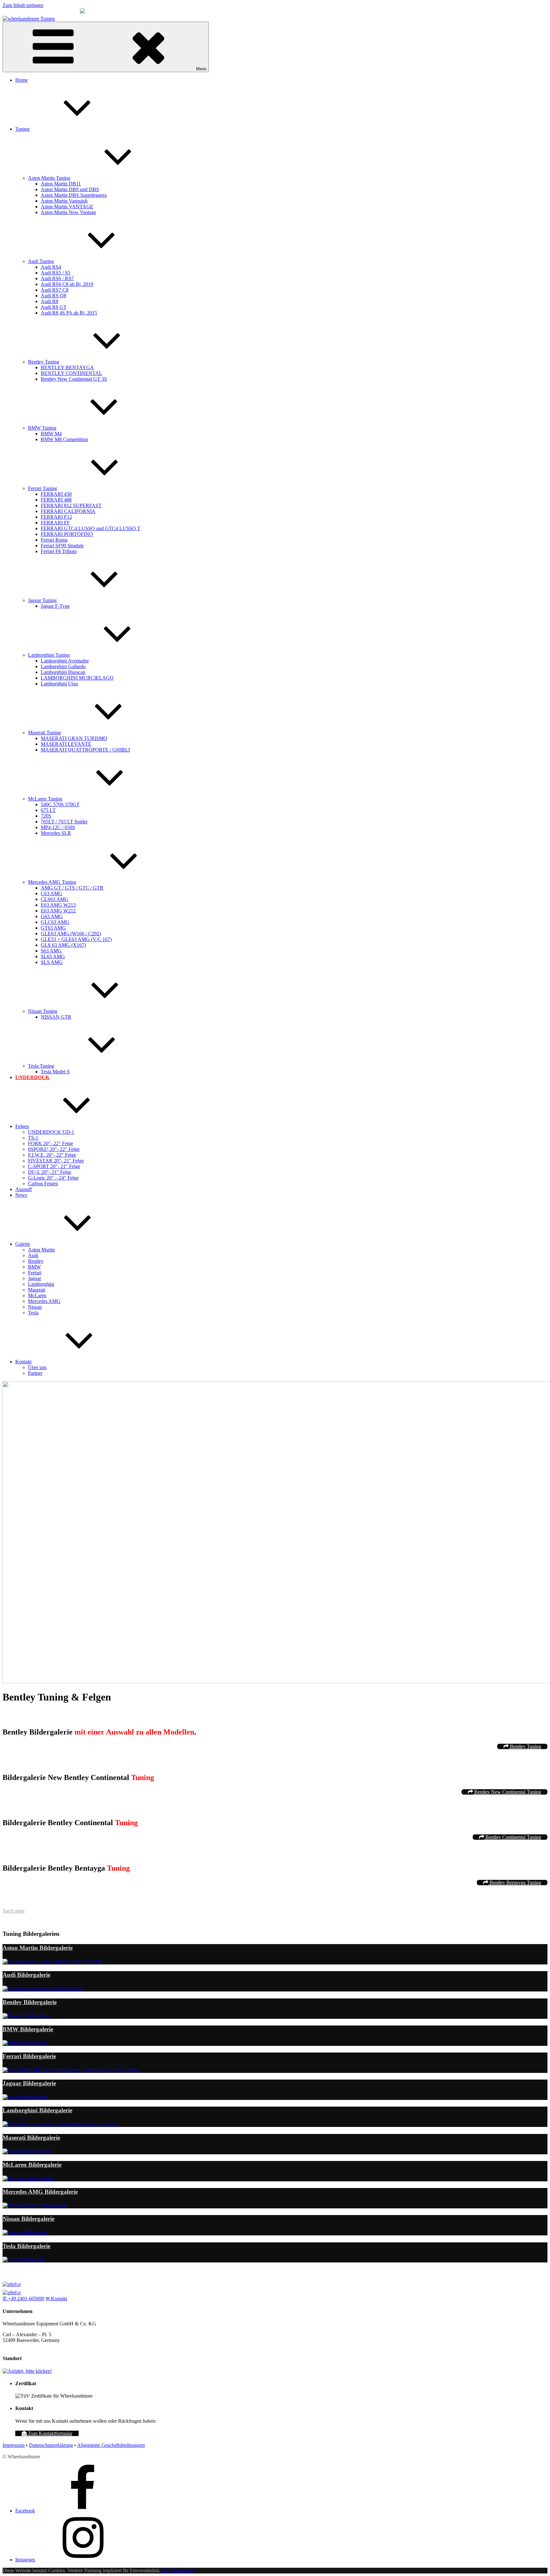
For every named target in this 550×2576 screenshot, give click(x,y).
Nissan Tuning (43, 1011)
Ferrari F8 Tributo (59, 551)
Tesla (33, 1313)
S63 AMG (51, 951)
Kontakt (23, 1362)
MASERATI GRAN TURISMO (74, 738)
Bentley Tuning (44, 362)
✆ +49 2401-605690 (23, 2299)
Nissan (35, 1307)
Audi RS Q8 (53, 296)
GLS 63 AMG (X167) (63, 945)
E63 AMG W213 (58, 905)
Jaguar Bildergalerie (29, 2083)
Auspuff (24, 1189)
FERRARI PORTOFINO (67, 534)
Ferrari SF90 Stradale (62, 546)
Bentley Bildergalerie (30, 2002)
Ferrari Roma (54, 540)
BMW (34, 1267)
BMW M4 (51, 434)
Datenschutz (181, 2570)
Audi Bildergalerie (26, 1975)
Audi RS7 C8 (55, 290)
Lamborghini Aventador (65, 661)
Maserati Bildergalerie (31, 2138)
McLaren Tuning (45, 799)
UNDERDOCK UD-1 (51, 1132)
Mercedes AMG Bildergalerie (40, 2192)
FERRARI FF (55, 523)
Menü (201, 69)
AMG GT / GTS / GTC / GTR (72, 888)
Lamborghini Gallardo (63, 666)
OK (165, 2570)
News (21, 1195)
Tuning (22, 129)
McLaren (37, 1295)
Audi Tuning (41, 261)
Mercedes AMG (44, 1301)
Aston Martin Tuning (49, 178)
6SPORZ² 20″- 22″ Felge (54, 1149)
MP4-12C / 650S (58, 827)
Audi (33, 1255)
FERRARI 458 (56, 494)
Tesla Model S (55, 1072)
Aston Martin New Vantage (68, 212)
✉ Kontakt (56, 2299)
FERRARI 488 (56, 500)
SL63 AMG (53, 956)
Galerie (23, 1244)
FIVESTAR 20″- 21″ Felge (56, 1161)
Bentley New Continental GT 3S (74, 379)
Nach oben (14, 1911)
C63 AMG (52, 893)
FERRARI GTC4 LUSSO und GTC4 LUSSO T (91, 528)
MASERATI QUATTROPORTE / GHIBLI (85, 750)
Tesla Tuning (41, 1066)
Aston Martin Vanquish (64, 201)
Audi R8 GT (54, 307)
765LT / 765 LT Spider (64, 822)
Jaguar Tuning (42, 600)
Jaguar (35, 1278)
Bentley (36, 1261)
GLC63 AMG (55, 922)
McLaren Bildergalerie (32, 2165)
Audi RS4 (51, 267)
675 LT (48, 810)
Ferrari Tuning (42, 488)
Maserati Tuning (44, 733)
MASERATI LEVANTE (66, 744)
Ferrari (35, 1273)
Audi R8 (49, 301)
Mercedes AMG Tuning (52, 882)
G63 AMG (52, 916)
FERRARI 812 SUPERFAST (71, 506)
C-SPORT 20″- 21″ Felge (54, 1166)
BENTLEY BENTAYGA (67, 367)
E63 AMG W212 (58, 911)
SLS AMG (52, 962)
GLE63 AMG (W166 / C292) (71, 934)
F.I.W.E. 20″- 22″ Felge (52, 1155)
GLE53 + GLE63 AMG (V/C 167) (76, 939)
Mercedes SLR (56, 833)
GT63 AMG (53, 928)
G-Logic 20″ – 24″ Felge (53, 1178)
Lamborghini (41, 1284)
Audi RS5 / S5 (56, 273)
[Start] (12, 2284)
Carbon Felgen (43, 1184)
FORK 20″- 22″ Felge (51, 1143)
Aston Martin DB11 (61, 184)
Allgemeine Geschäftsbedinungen (111, 2445)
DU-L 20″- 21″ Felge (50, 1172)
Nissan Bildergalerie (28, 2219)
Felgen (22, 1126)
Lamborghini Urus (59, 684)
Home (21, 80)
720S (46, 816)
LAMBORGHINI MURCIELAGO (77, 678)
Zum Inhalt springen (23, 5)
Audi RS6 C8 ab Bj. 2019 (67, 284)
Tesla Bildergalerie (26, 2246)
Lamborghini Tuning (49, 655)
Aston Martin (41, 1250)
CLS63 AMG (55, 899)
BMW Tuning (42, 428)
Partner (35, 1373)
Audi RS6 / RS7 (57, 278)
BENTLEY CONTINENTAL (71, 373)
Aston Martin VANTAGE (67, 207)
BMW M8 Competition (64, 439)
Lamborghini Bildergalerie (37, 2110)
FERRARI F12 (56, 517)
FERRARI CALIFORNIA (68, 511)
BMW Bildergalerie (28, 2029)
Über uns (37, 1367)
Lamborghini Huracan (63, 672)
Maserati (37, 1290)
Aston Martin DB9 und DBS (70, 189)
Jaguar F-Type (55, 606)
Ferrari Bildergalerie (29, 2056)
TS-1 (33, 1138)
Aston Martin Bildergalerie (38, 1948)
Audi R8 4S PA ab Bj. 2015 (69, 313)
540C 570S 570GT (60, 804)
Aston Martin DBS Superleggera (74, 195)
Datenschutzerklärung (51, 2445)
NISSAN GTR (56, 1017)
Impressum (14, 2445)
